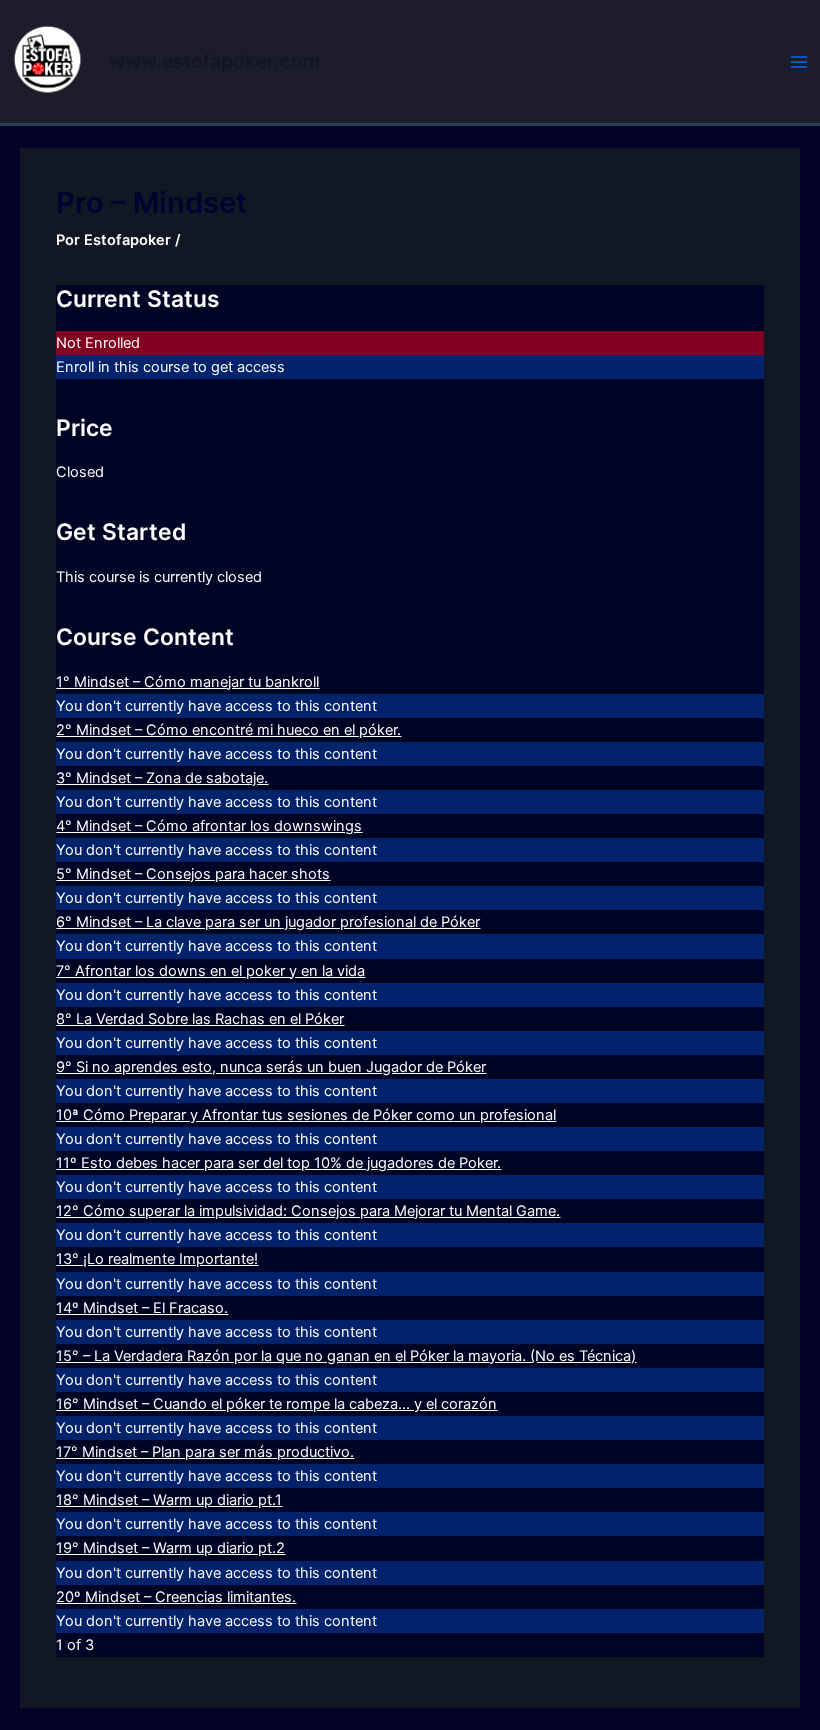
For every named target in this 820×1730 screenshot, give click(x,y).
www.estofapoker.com (214, 61)
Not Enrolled (98, 343)
